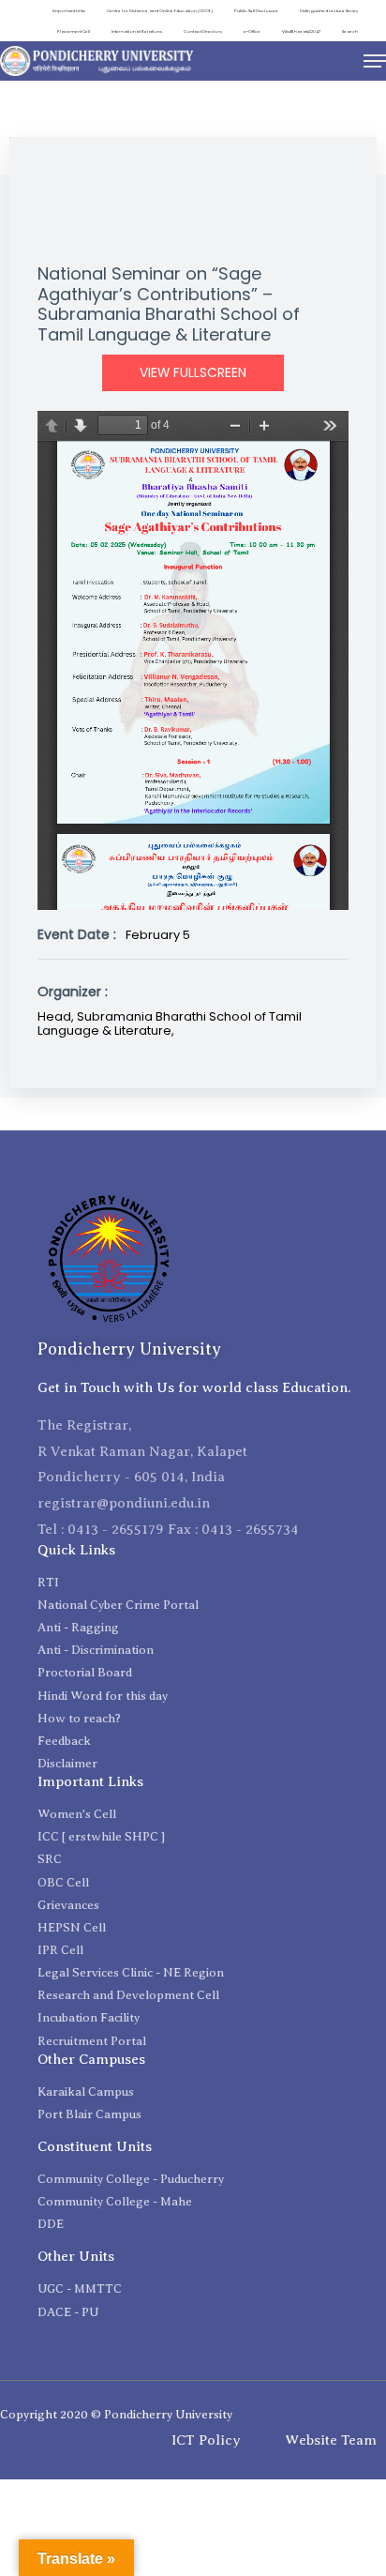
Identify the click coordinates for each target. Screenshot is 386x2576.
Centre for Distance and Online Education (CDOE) (160, 11)
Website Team (331, 2440)
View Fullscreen (193, 373)
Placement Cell (74, 31)
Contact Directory (203, 31)
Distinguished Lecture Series (329, 11)
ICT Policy (206, 2440)
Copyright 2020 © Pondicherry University (116, 2414)
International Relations (137, 31)
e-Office (252, 31)
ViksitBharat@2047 (301, 31)
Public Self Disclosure (256, 11)
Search (350, 31)
